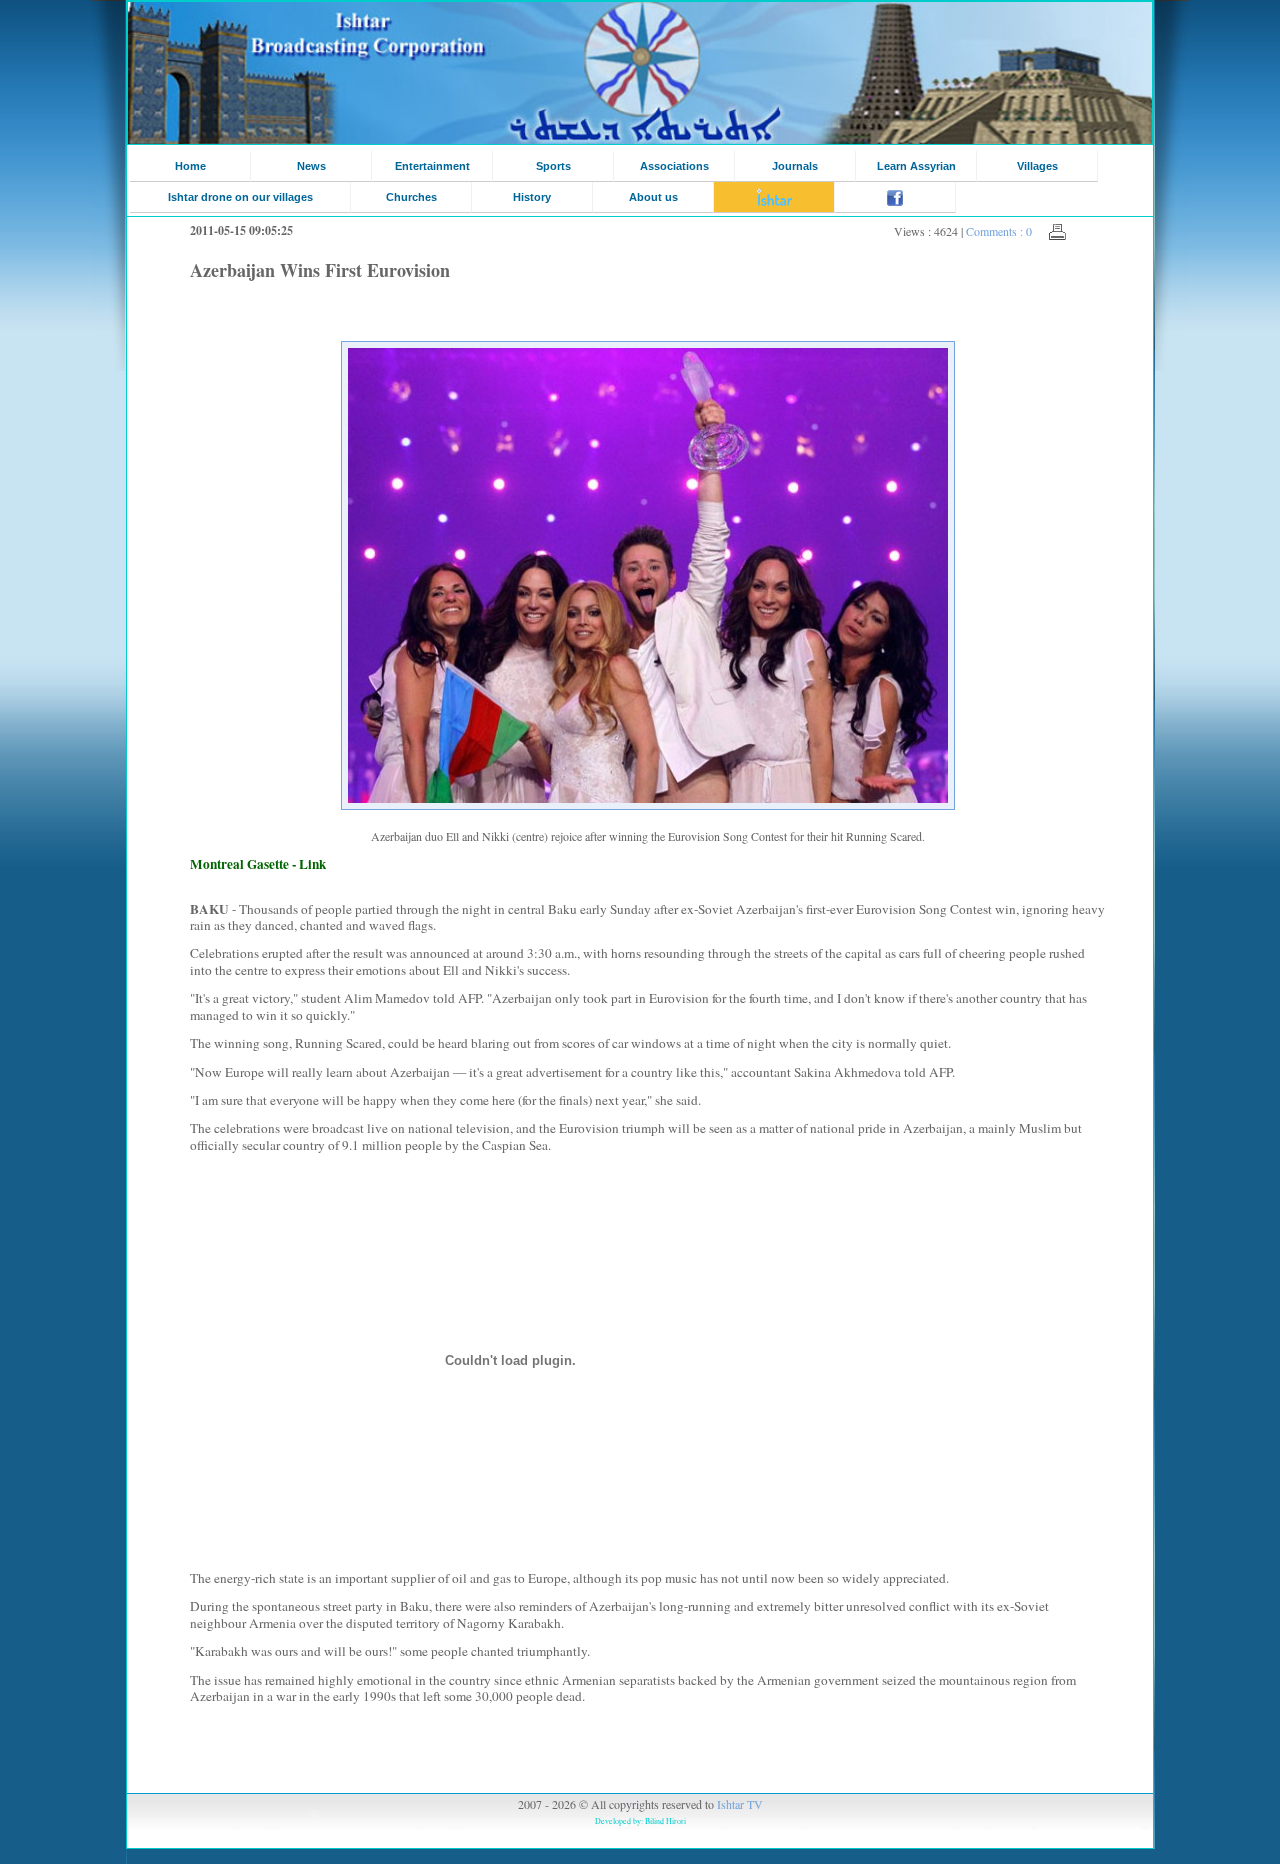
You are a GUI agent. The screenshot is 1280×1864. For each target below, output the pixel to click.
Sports (553, 166)
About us (653, 197)
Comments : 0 (999, 231)
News (311, 166)
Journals (795, 166)
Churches (411, 197)
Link (312, 864)
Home (190, 166)
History (532, 197)
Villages (1037, 166)
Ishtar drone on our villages (240, 197)
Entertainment (432, 166)
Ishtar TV (740, 1804)
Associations (674, 166)
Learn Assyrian (916, 166)
